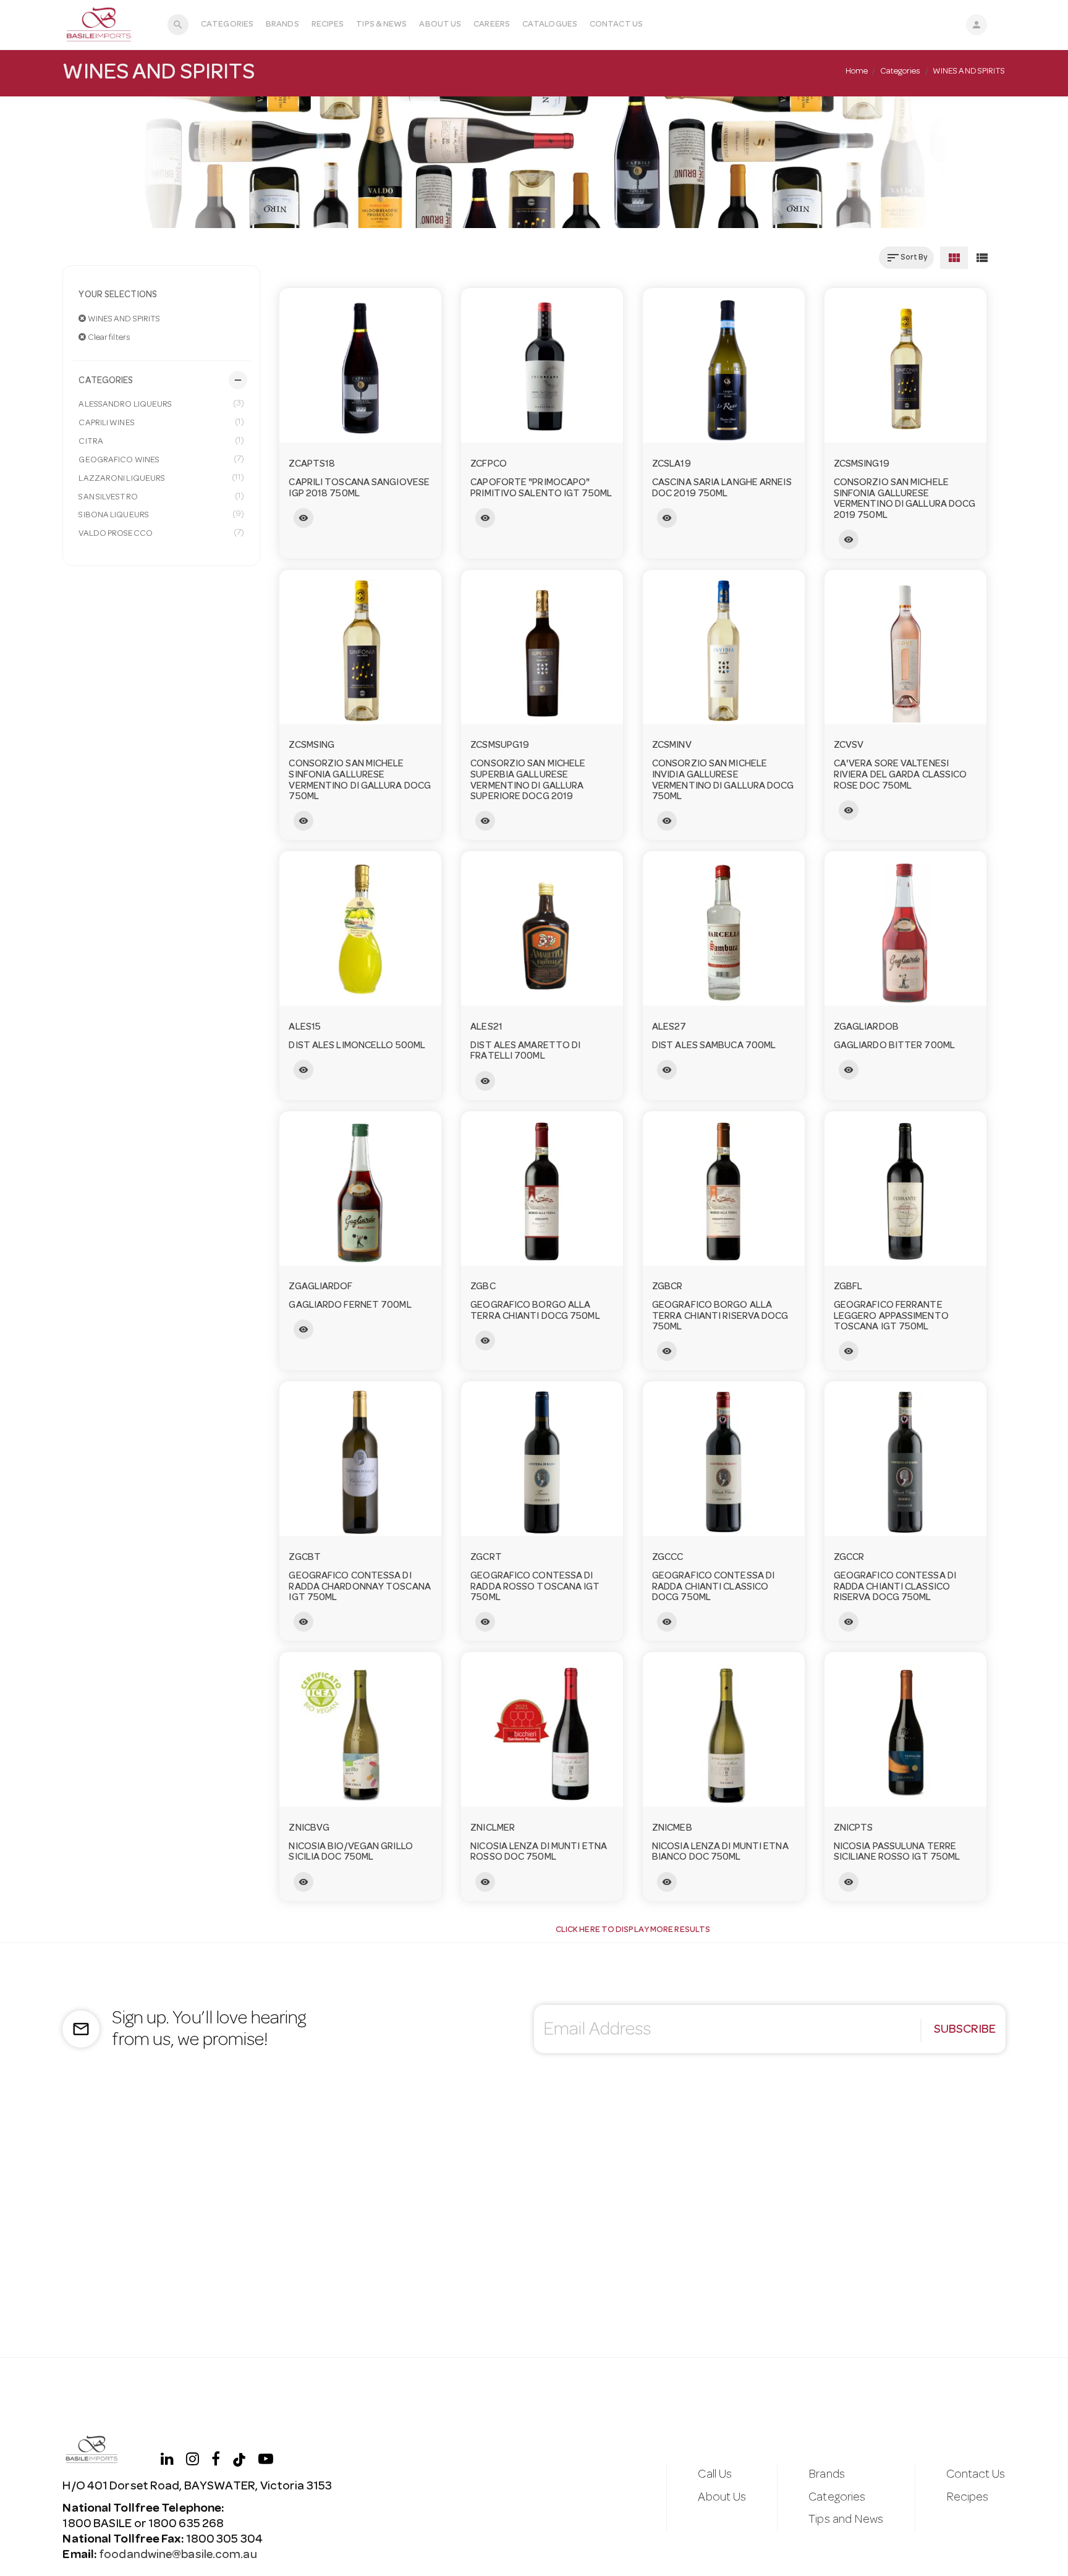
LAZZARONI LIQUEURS (161, 478)
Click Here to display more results (633, 1930)
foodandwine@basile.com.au (178, 2556)
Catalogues (550, 25)
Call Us (715, 2475)
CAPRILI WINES (161, 423)
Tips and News (846, 2520)
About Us (440, 25)
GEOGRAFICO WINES (161, 460)
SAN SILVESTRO (161, 497)
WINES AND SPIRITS (124, 320)
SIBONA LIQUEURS (161, 515)
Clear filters (108, 338)
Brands (282, 25)
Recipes (328, 25)
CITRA (161, 441)
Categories (227, 25)
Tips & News (381, 25)
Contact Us (616, 25)
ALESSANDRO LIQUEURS (161, 404)
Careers (492, 25)
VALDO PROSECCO (161, 533)
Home (857, 72)
